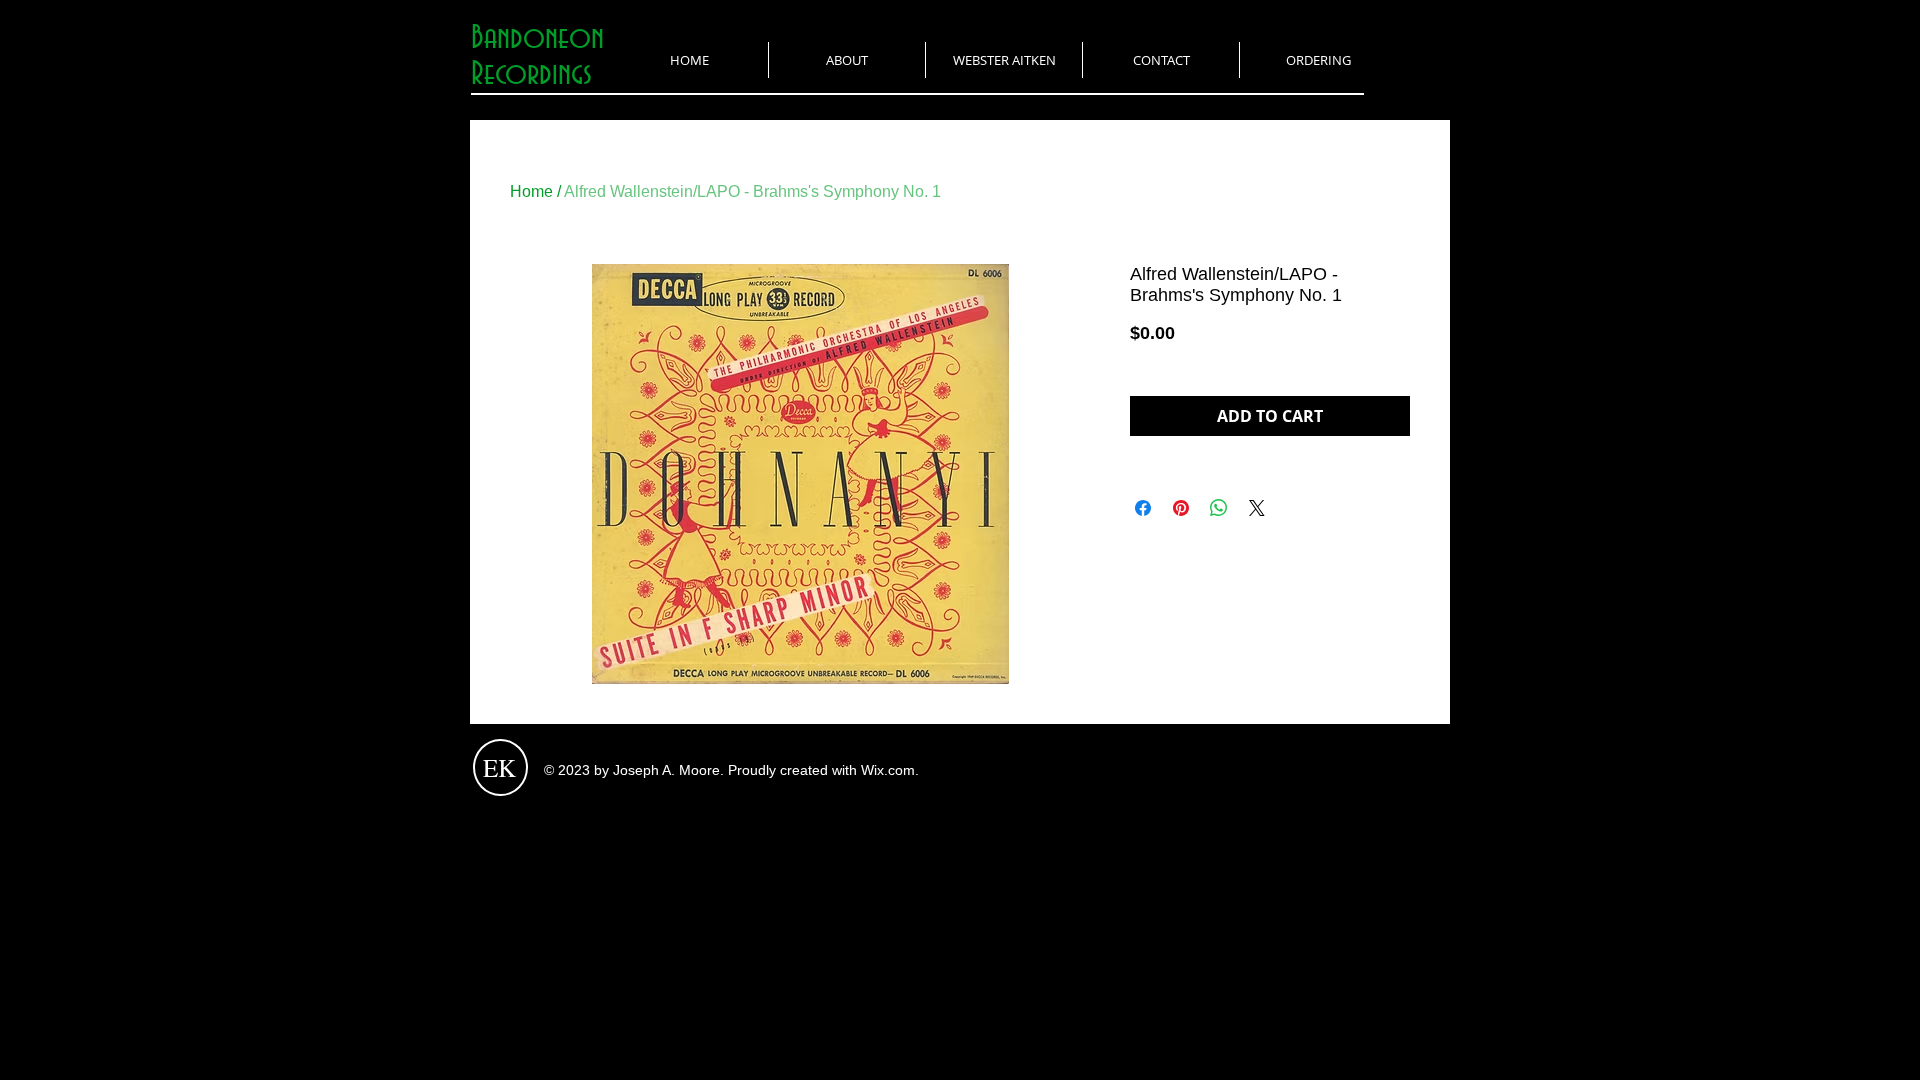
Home (531, 191)
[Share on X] (1257, 508)
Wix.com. (890, 770)
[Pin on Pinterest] (1181, 508)
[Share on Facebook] (1143, 508)
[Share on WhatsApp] (1219, 508)
